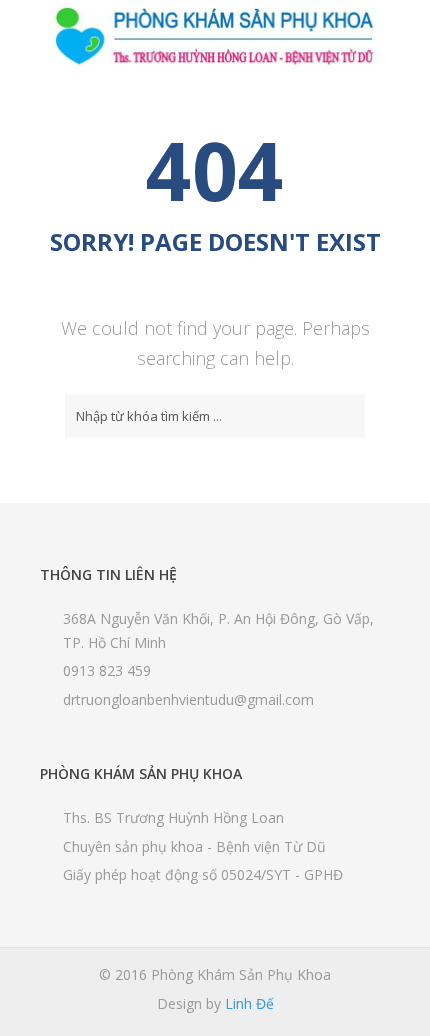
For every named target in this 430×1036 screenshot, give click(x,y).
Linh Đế (249, 1003)
